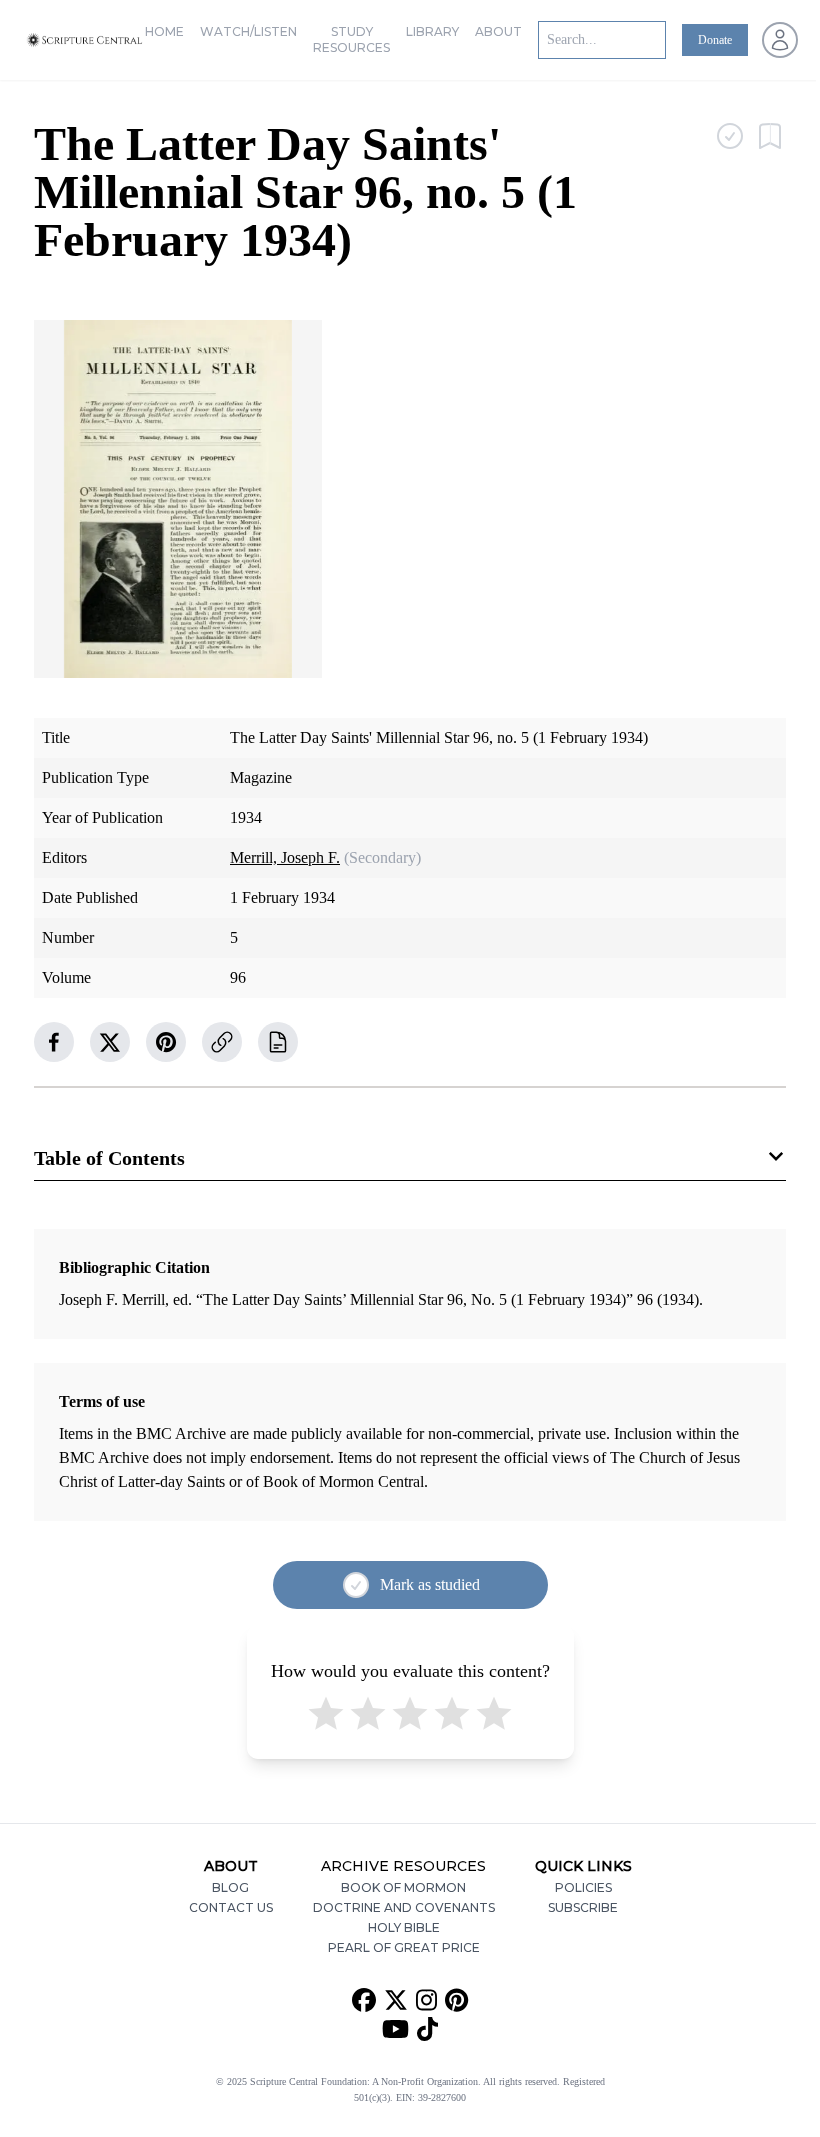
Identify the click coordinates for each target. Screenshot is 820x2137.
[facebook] (54, 1042)
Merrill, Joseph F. (285, 857)
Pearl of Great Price (404, 1947)
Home (164, 31)
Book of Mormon (403, 1887)
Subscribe (583, 1907)
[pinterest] (166, 1042)
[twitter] (110, 1042)
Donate (715, 40)
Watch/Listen (248, 31)
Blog (230, 1887)
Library (432, 31)
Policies (583, 1887)
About (498, 31)
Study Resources (351, 39)
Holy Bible (404, 1927)
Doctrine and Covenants (404, 1907)
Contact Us (231, 1907)
